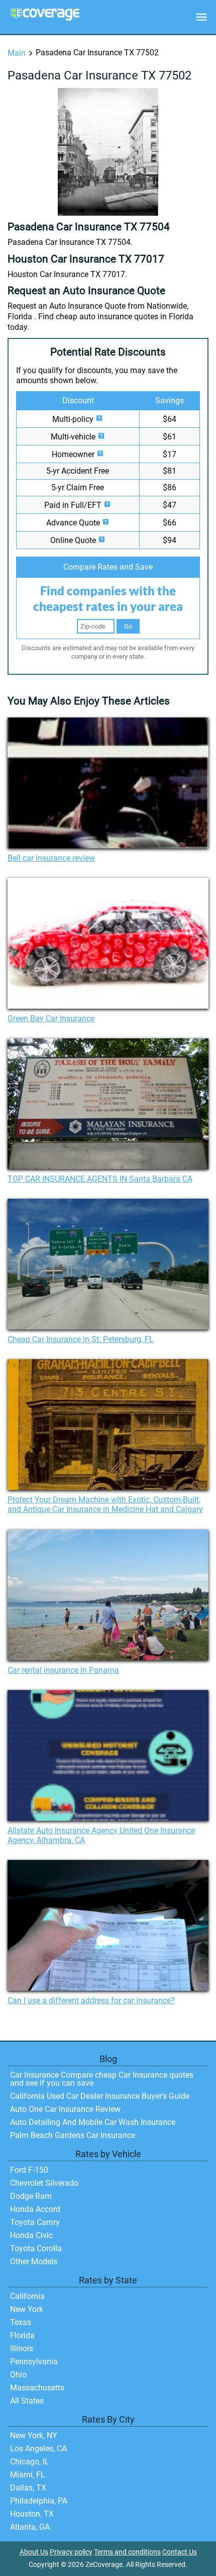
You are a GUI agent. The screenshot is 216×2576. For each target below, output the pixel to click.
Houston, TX (32, 2514)
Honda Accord (35, 2209)
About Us (34, 2552)
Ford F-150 (29, 2170)
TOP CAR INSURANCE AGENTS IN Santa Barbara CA (100, 1179)
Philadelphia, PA (39, 2501)
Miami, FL (28, 2475)
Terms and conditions (127, 2552)
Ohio (18, 2375)
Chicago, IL (30, 2462)
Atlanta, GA (30, 2527)
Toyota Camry (35, 2222)
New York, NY (34, 2435)
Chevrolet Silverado (44, 2183)
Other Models (34, 2261)
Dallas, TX (28, 2488)
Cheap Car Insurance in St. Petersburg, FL (81, 1339)
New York (27, 2309)
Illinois (22, 2348)
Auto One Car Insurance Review (65, 2109)
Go (128, 626)
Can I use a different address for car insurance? (91, 2001)
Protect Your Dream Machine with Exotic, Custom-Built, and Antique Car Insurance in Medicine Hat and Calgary (105, 1504)
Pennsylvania (34, 2362)
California (27, 2296)
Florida (22, 2335)
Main (17, 53)
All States (27, 2401)
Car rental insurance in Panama (63, 1670)
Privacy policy (71, 2552)
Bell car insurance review (51, 858)
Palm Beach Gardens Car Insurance (73, 2135)
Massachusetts (37, 2388)
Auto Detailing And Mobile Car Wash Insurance (93, 2122)
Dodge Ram (31, 2196)
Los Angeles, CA (38, 2449)
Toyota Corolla (36, 2248)
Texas (21, 2322)
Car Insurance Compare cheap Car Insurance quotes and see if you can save (102, 2079)
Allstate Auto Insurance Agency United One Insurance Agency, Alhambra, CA (101, 1835)
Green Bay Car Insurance (51, 1018)
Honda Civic (31, 2235)
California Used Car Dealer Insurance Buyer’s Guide (100, 2096)
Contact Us (180, 2552)
